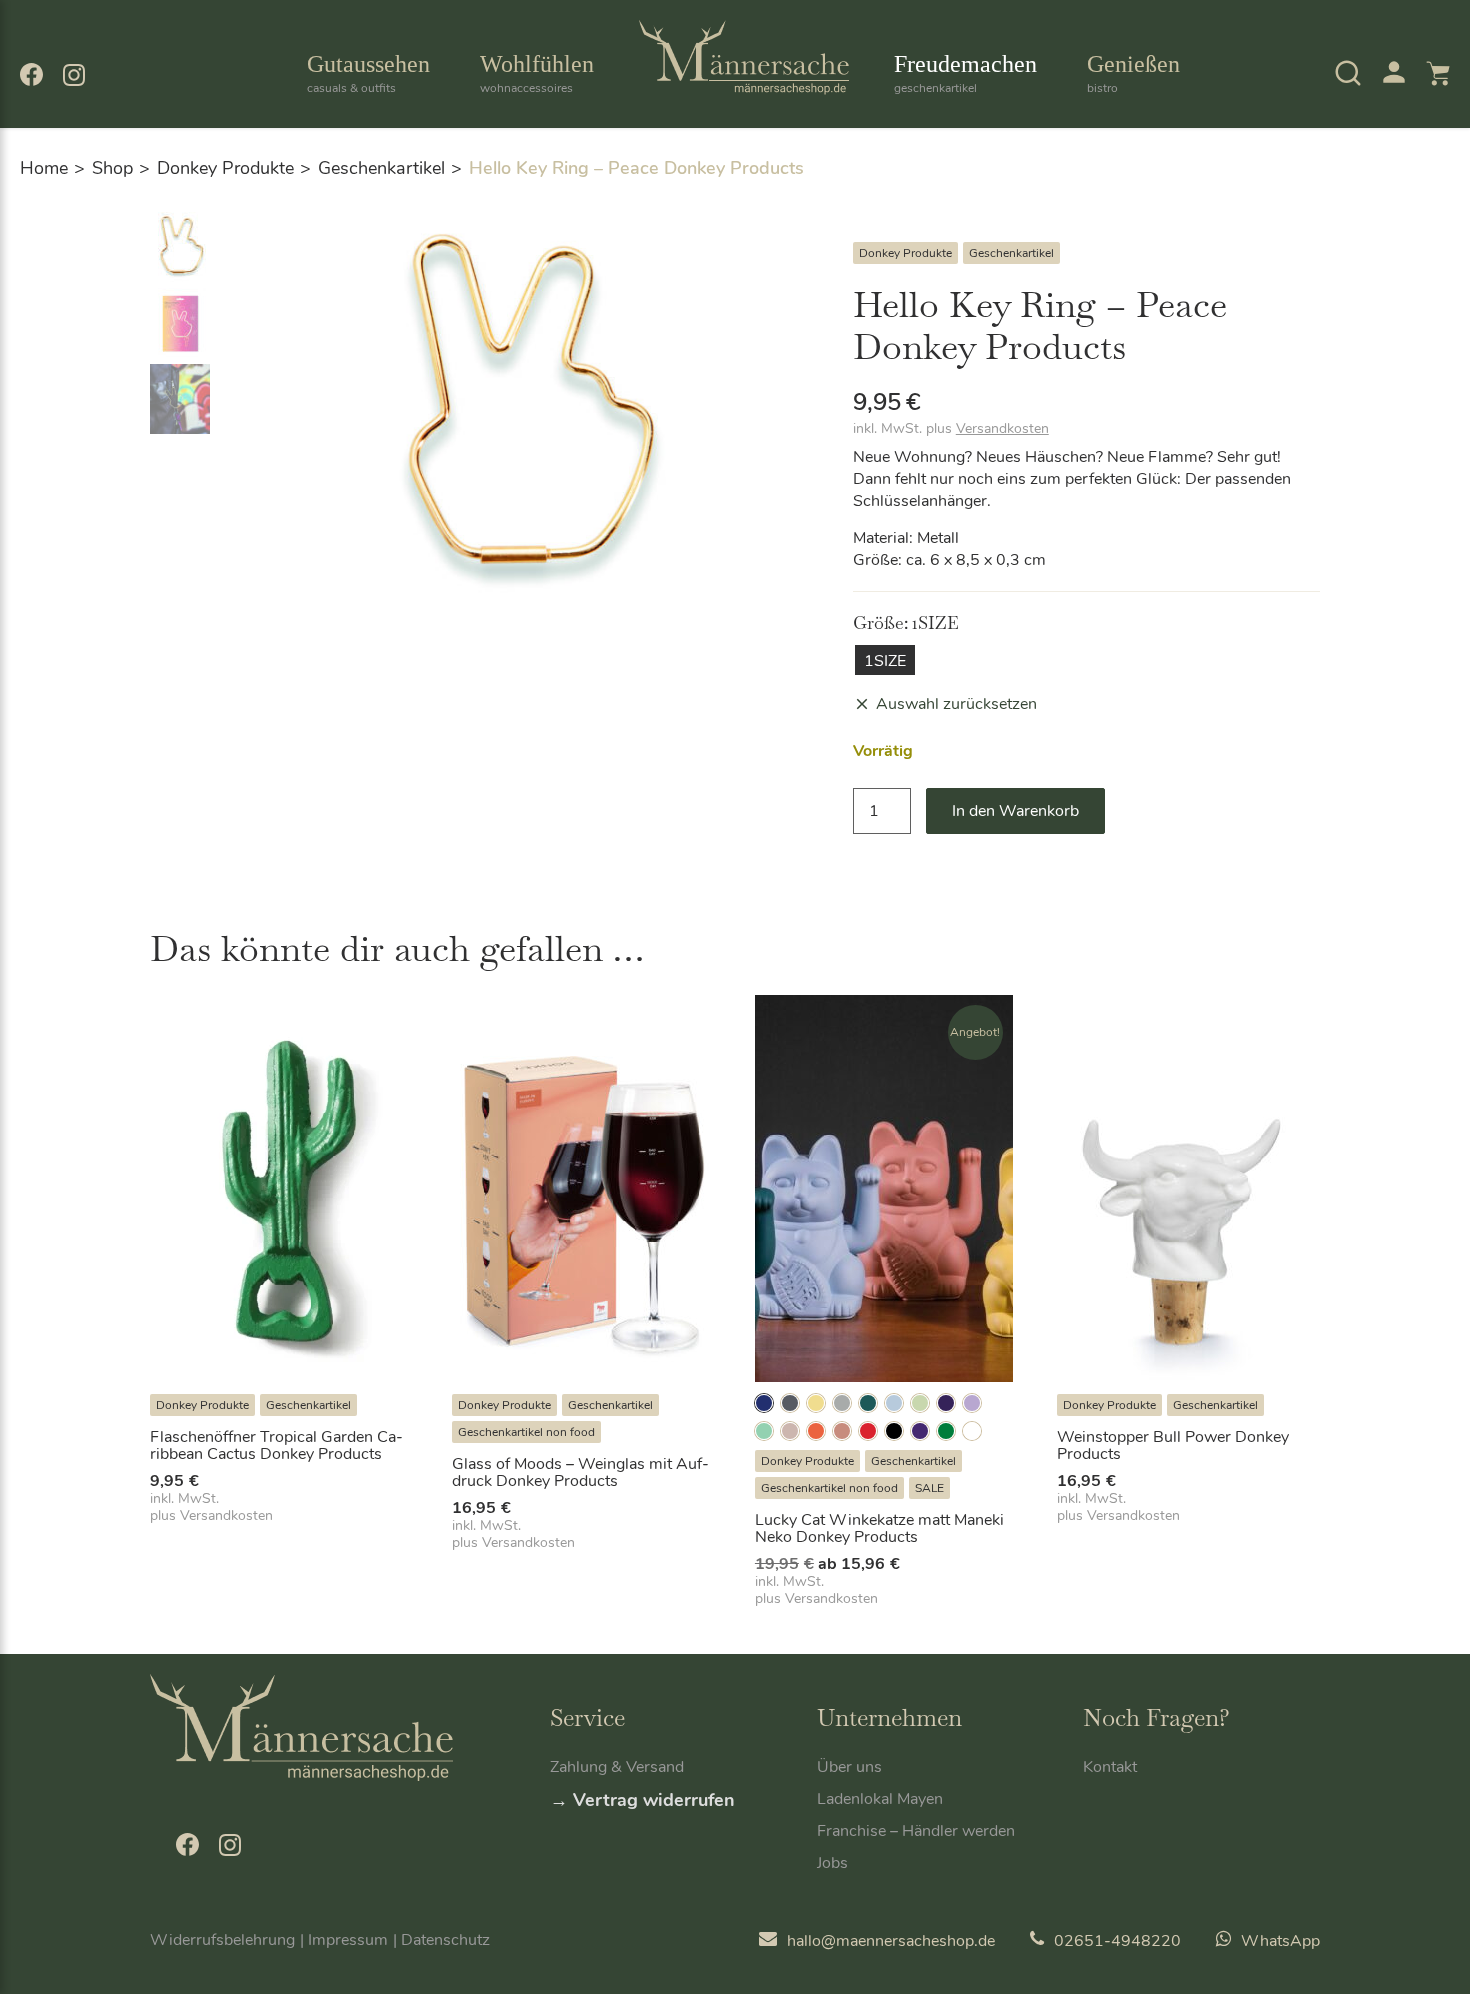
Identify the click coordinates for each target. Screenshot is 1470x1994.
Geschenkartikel (381, 168)
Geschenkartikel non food (526, 1432)
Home (44, 168)
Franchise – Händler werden (916, 1831)
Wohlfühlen (537, 73)
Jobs (832, 1863)
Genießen (1133, 73)
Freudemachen (965, 73)
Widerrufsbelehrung (222, 1940)
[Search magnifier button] (1312, 129)
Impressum (348, 1940)
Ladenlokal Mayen (880, 1799)
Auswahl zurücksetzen (956, 704)
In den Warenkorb (1015, 811)
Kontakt (1110, 1767)
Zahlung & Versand (617, 1767)
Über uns (849, 1767)
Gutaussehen (368, 73)
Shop (112, 168)
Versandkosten (1002, 428)
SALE (929, 1488)
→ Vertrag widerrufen (642, 1800)
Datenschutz (445, 1940)
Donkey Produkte (225, 168)
